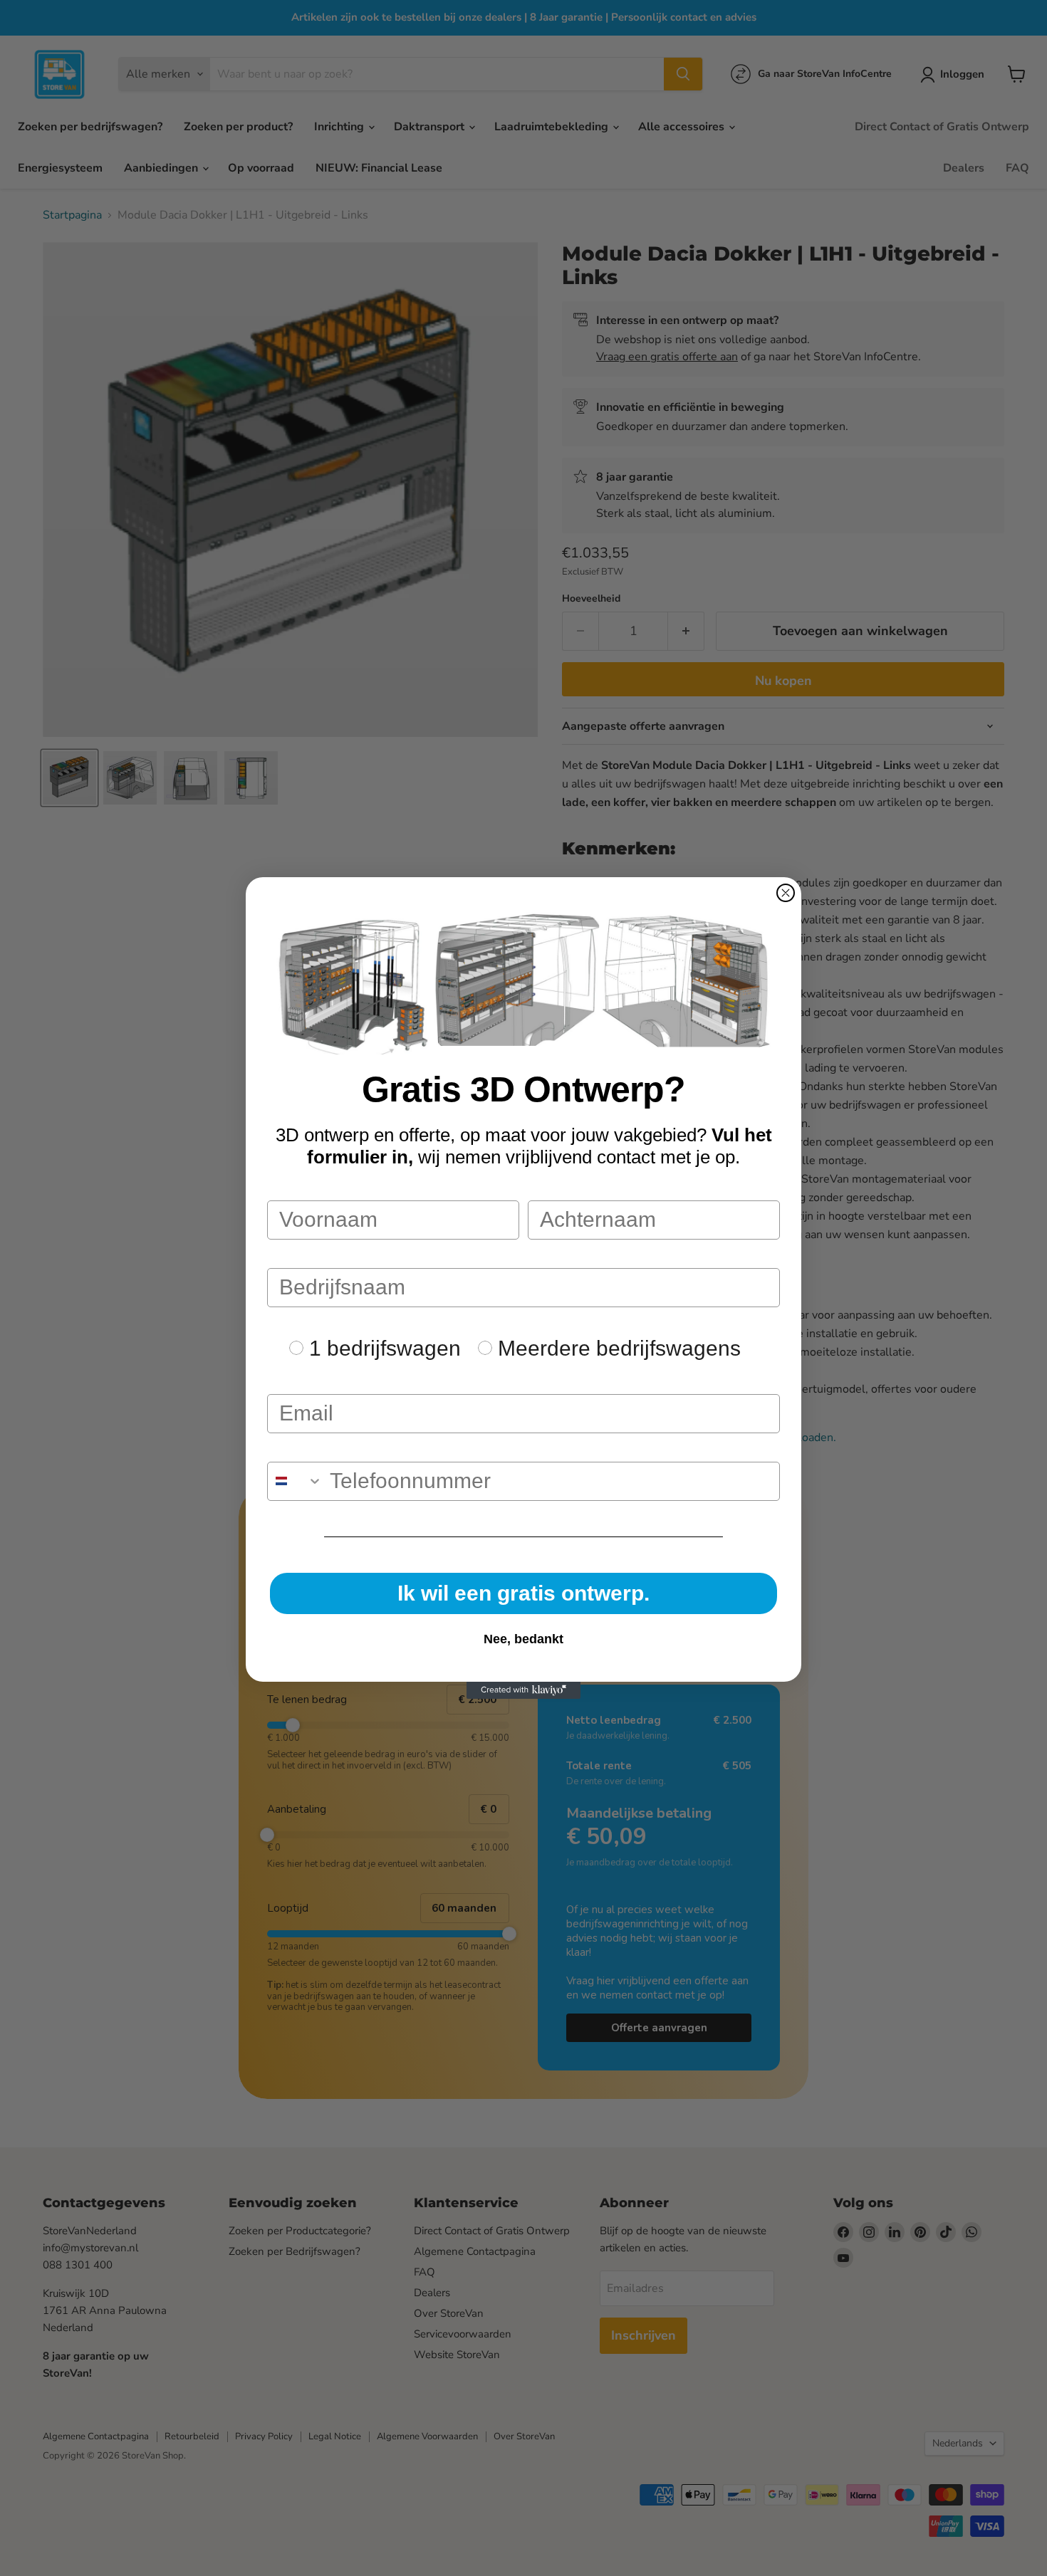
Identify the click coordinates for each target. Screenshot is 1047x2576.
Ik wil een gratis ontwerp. (523, 1593)
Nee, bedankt (523, 1639)
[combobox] (295, 1481)
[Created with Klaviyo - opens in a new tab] (523, 1690)
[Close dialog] (786, 893)
